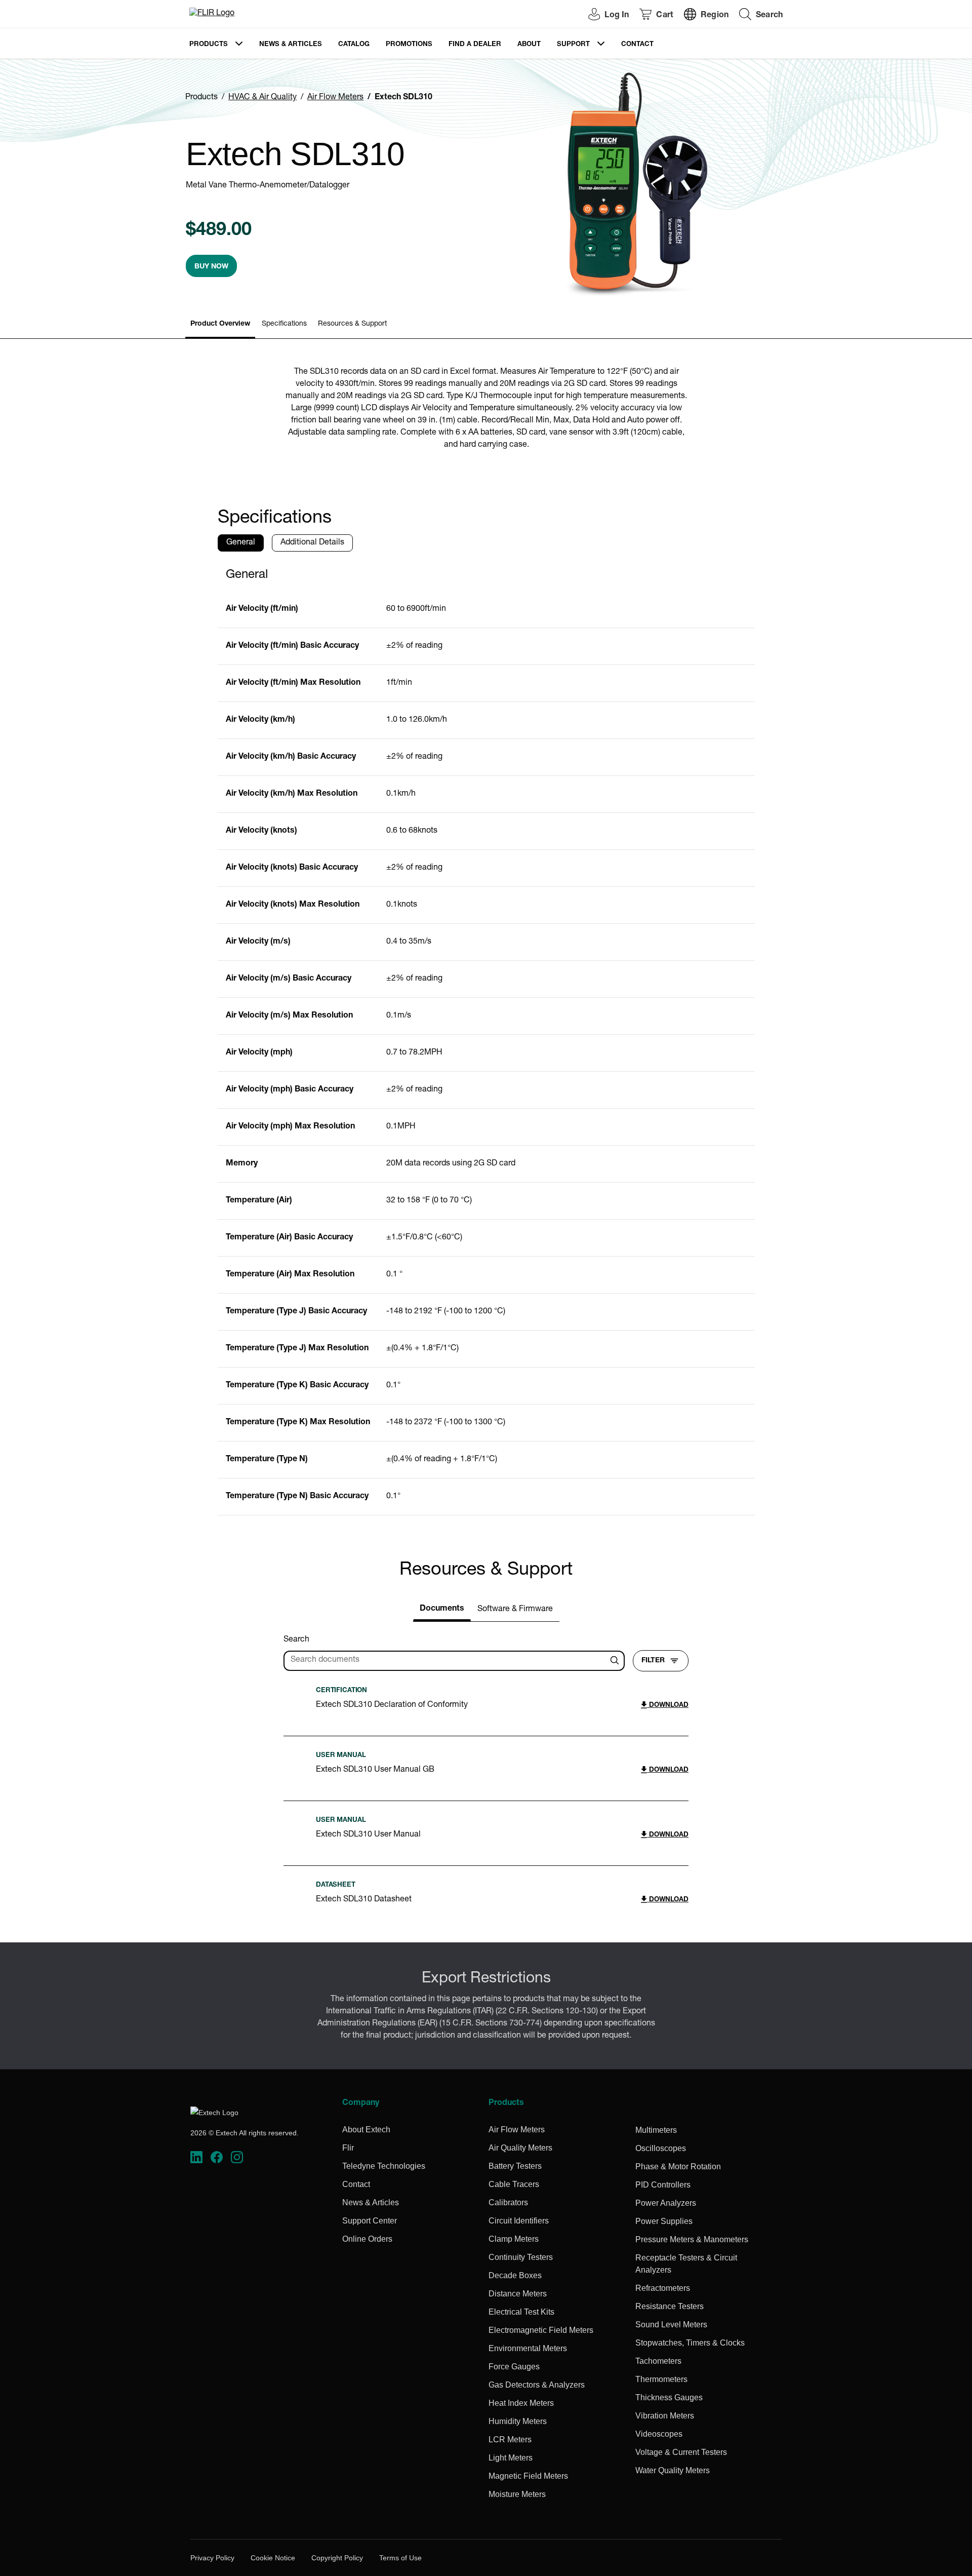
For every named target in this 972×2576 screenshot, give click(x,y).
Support (573, 45)
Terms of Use (400, 2558)
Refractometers (663, 2288)
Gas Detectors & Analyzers (537, 2385)
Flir (348, 2148)
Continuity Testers (521, 2257)
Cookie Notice (273, 2558)
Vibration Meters (665, 2416)
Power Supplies (664, 2221)
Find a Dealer (475, 45)
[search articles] (616, 1661)
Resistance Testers (670, 2306)
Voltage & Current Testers (681, 2452)
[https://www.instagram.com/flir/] (237, 2157)
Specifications (284, 324)
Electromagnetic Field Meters (541, 2330)
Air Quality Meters (520, 2148)
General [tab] (241, 543)
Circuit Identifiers (519, 2221)
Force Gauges (514, 2367)
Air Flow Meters (335, 98)
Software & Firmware (515, 1610)
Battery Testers (515, 2166)
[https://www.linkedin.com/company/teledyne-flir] (196, 2157)
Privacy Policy (212, 2558)
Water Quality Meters (673, 2470)
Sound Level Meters (671, 2325)
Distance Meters (518, 2294)
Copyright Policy (337, 2558)
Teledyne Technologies (384, 2166)
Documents (442, 1609)
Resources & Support (352, 324)
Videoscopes (659, 2434)
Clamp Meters (514, 2239)
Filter (653, 1661)
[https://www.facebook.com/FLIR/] (217, 2157)
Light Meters (511, 2458)
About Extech (366, 2130)
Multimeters (656, 2130)
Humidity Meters (518, 2421)
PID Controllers (663, 2185)
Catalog (354, 45)
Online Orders (367, 2239)
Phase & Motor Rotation (678, 2167)
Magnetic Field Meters (528, 2476)
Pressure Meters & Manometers (692, 2239)
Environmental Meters (528, 2348)
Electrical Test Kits (521, 2312)
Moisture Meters (517, 2494)
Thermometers (661, 2379)
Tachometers (658, 2361)
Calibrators (508, 2202)
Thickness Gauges (669, 2397)
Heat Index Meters (521, 2403)
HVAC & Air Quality (262, 98)
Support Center (370, 2221)
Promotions (409, 45)
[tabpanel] (486, 1038)
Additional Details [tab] (312, 543)
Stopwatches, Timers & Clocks (690, 2343)
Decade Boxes (515, 2275)
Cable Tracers (514, 2184)
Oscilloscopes (661, 2148)
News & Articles (291, 45)
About (529, 45)
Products (209, 45)
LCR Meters (510, 2440)
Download (668, 1706)
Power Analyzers (666, 2203)
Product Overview (220, 324)
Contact (637, 45)
